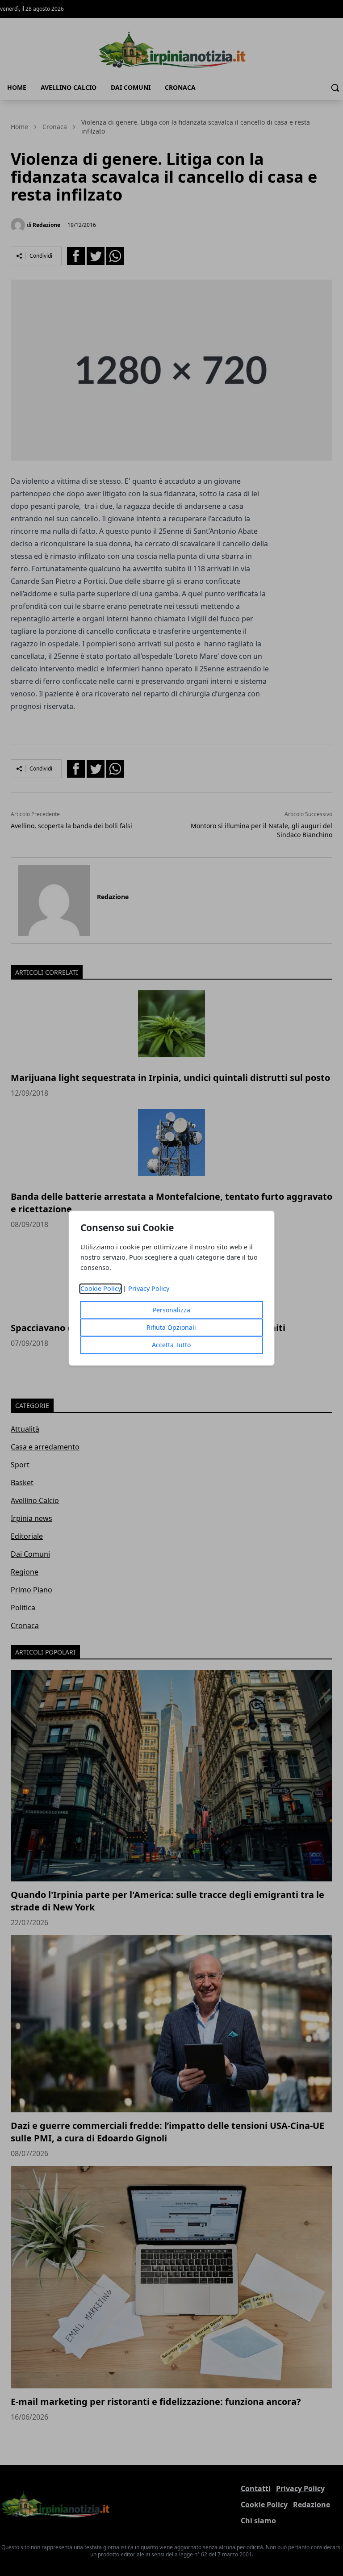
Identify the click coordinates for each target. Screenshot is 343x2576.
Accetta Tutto (171, 1345)
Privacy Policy (149, 1288)
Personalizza (171, 1310)
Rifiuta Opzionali (171, 1327)
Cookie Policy (101, 1288)
